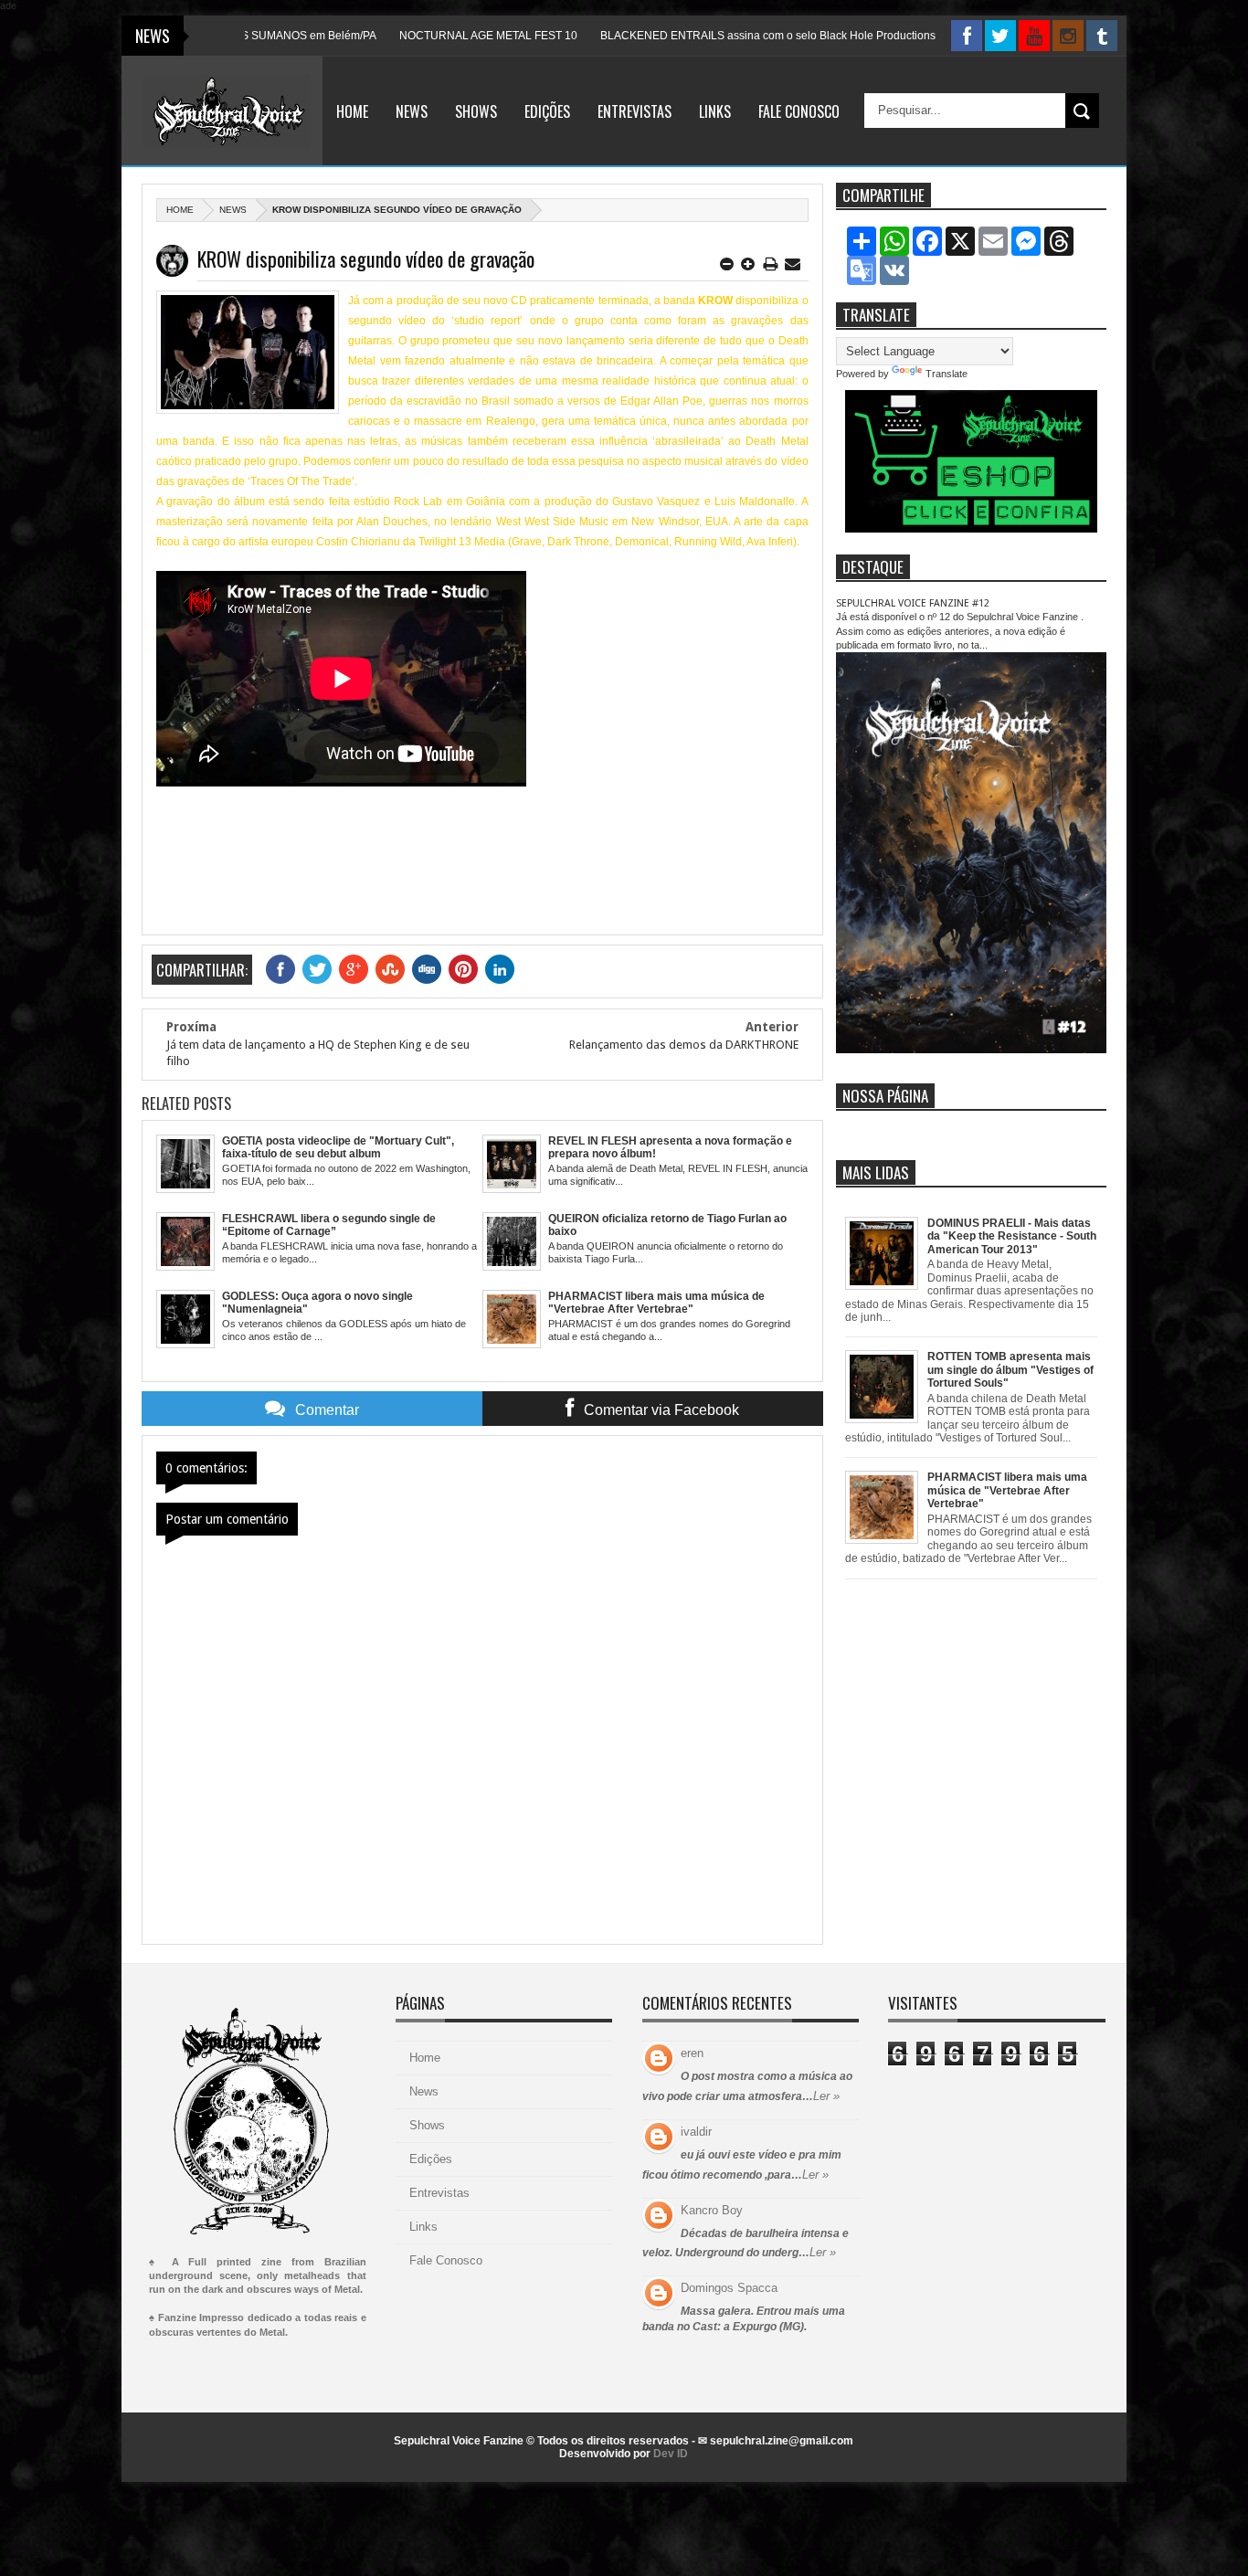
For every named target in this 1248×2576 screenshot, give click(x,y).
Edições (547, 111)
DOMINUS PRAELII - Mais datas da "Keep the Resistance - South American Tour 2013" (1012, 1236)
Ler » (826, 2096)
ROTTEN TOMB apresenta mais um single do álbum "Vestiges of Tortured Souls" (1010, 1370)
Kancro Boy (712, 2210)
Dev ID (671, 2454)
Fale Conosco (799, 111)
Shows (476, 111)
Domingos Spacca (729, 2288)
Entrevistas (635, 111)
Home (352, 111)
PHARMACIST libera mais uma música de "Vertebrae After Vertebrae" (1007, 1490)
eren (692, 2053)
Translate (947, 374)
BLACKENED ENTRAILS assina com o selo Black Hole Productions (707, 36)
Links (715, 111)
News (412, 111)
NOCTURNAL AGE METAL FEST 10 (427, 36)
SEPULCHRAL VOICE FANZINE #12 (913, 603)
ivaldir (696, 2132)
